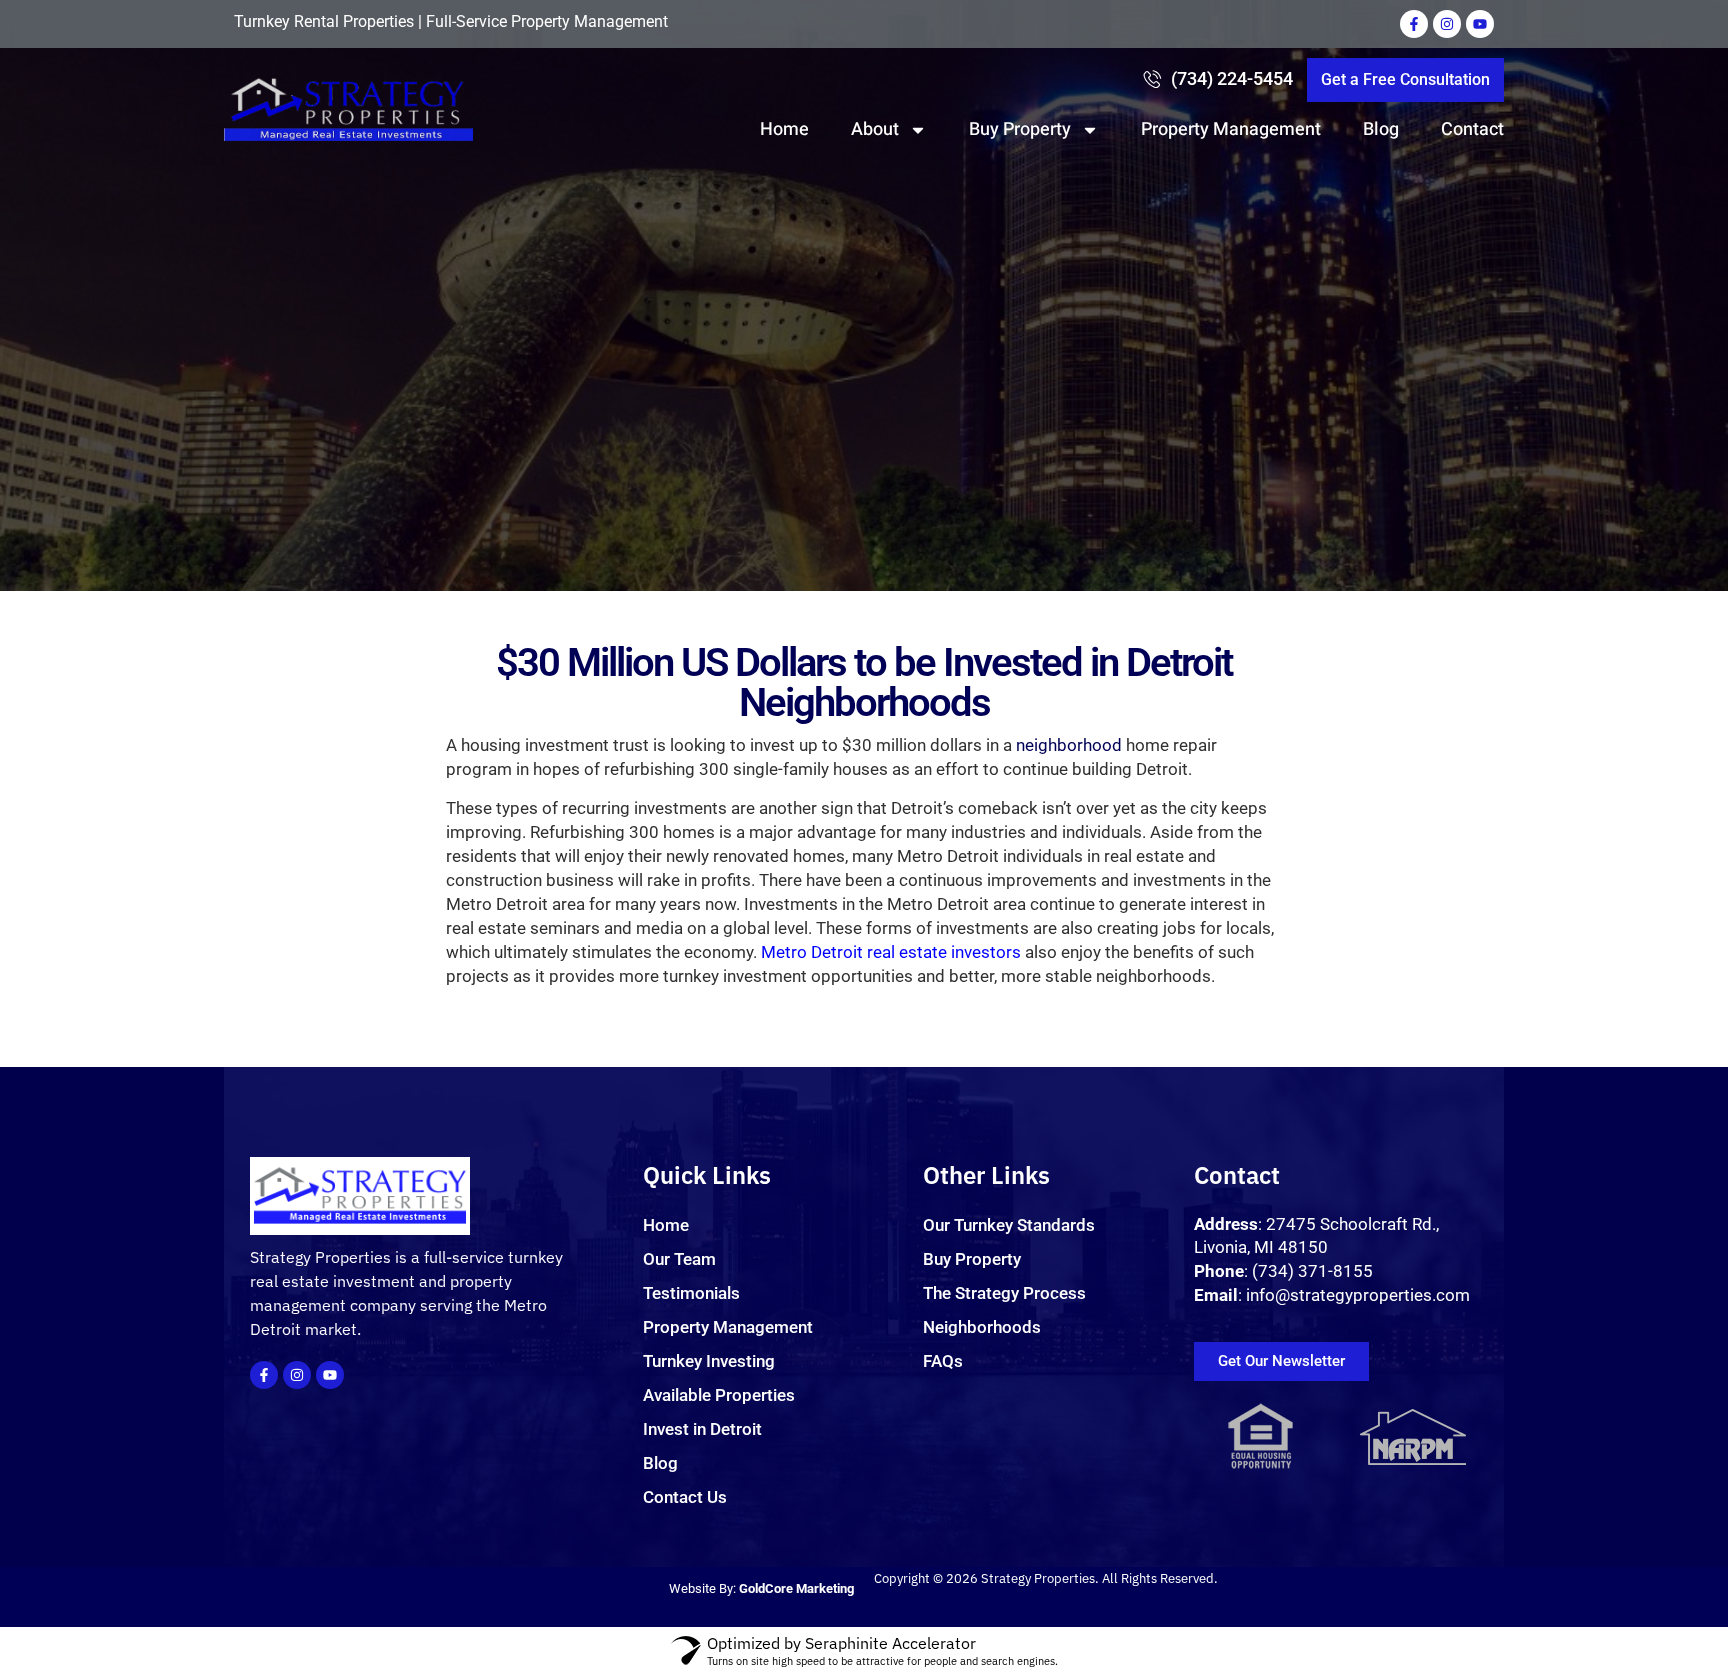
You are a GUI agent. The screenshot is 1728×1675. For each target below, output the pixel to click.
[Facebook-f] (1414, 24)
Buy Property (1020, 129)
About (875, 129)
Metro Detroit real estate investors (891, 952)
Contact (1472, 129)
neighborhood (1069, 745)
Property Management (1231, 129)
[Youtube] (1480, 24)
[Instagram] (1447, 24)
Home (784, 129)
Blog (1381, 129)
